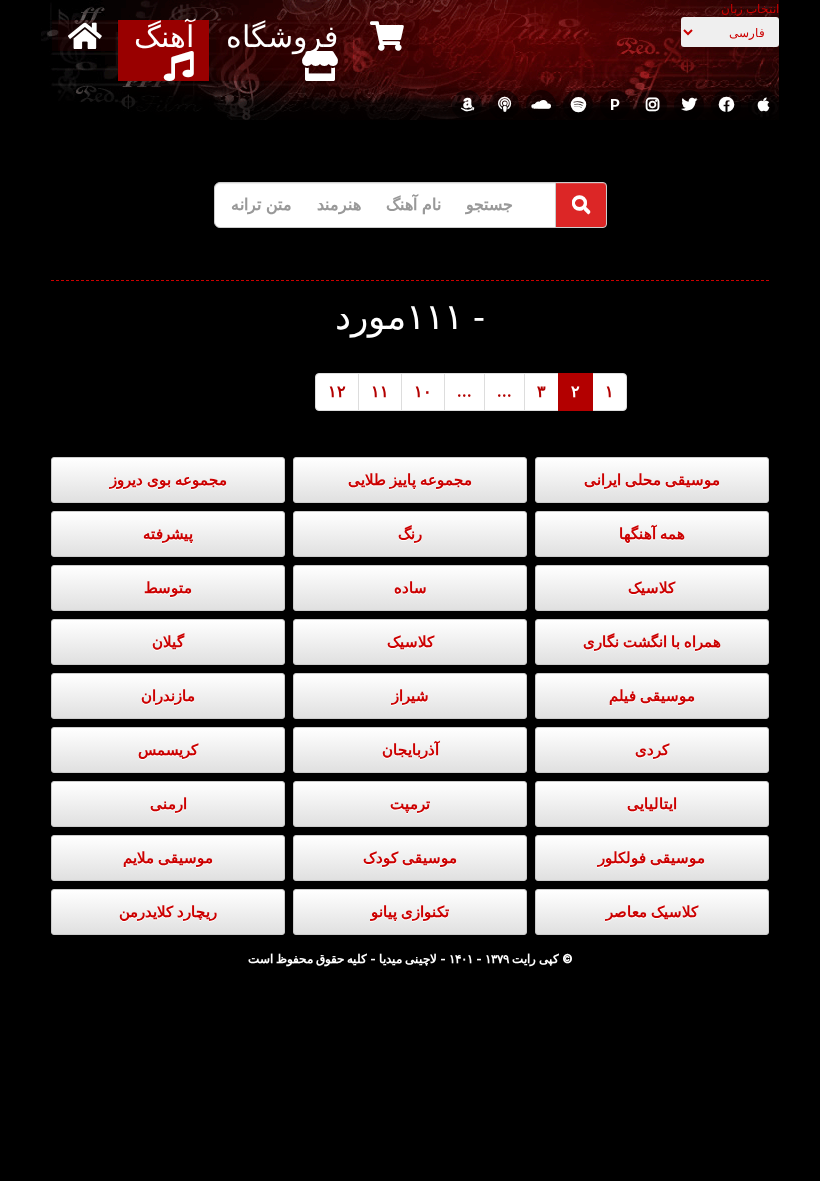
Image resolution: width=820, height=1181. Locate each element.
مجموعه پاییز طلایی (410, 479)
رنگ (410, 533)
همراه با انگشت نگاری (652, 641)
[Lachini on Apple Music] (763, 105)
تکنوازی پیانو (410, 911)
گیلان (168, 641)
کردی (652, 749)
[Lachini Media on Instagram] (652, 105)
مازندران (168, 695)
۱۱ (380, 391)
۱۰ (423, 391)
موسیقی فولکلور (651, 857)
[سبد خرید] (389, 35)
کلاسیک (651, 587)
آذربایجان (410, 749)
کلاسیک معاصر (652, 911)
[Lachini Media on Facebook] (726, 105)
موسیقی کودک (410, 857)
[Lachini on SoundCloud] (541, 105)
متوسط (168, 587)
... (504, 391)
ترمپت (410, 803)
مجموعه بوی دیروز (168, 479)
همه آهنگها (652, 533)
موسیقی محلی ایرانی (652, 479)
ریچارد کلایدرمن (168, 911)
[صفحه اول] (87, 35)
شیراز (410, 695)
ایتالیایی (652, 803)
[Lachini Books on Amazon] (467, 105)
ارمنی (168, 803)
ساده (410, 587)
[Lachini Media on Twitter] (689, 105)
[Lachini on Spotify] (578, 105)
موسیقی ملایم (168, 857)
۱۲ (337, 391)
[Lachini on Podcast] (504, 105)
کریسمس (168, 749)
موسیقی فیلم (652, 695)
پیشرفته (168, 533)
